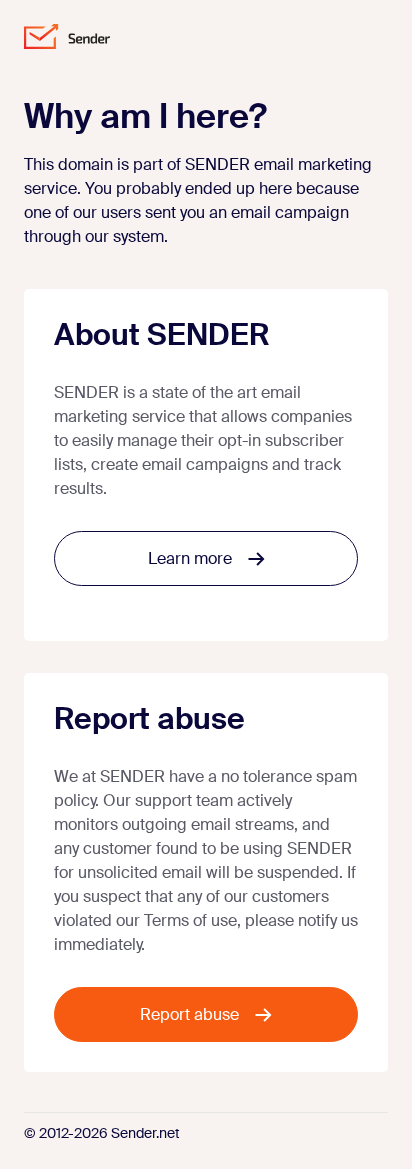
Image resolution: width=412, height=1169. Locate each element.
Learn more (190, 558)
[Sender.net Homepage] (67, 36)
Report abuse (189, 1014)
